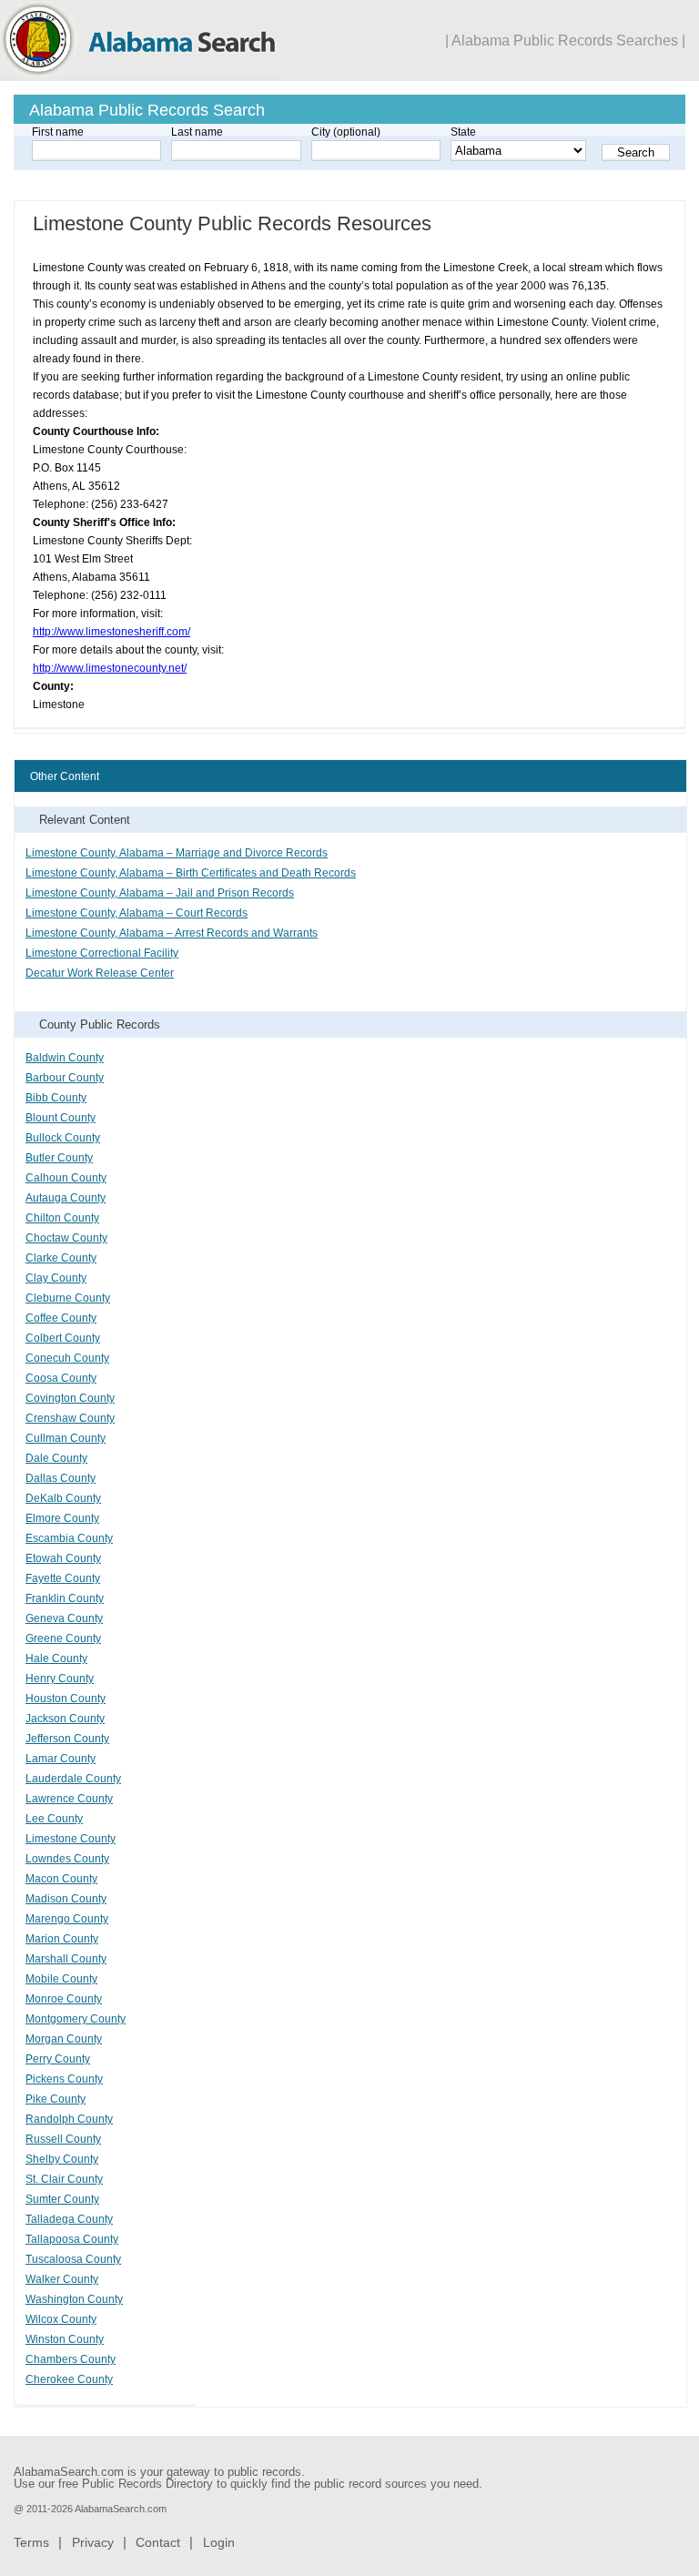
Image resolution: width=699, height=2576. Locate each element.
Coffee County (61, 1318)
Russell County (63, 2139)
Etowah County (63, 1558)
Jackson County (65, 1719)
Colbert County (63, 1338)
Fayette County (63, 1578)
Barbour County (65, 1078)
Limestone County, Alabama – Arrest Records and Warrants (172, 933)
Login (219, 2542)
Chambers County (71, 2359)
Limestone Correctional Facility (102, 953)
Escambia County (69, 1538)
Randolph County (69, 2119)
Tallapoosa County (72, 2239)
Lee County (54, 1819)
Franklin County (65, 1598)
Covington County (70, 1398)
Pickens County (64, 2079)
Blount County (61, 1118)
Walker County (62, 2279)
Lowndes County (67, 1859)
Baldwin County (65, 1058)
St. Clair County (64, 2179)
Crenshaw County (70, 1418)
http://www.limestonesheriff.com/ (111, 632)
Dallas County (61, 1478)
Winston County (65, 2339)
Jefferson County (67, 1739)
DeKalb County (63, 1498)
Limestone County (71, 1839)
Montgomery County (76, 2019)
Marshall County (66, 1959)
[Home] (140, 76)
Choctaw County (66, 1238)
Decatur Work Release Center (100, 973)
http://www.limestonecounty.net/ (110, 668)
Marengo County (67, 1919)
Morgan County (64, 2039)
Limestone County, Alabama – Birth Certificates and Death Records (191, 873)
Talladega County (69, 2219)
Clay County (56, 1278)
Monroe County (64, 1999)
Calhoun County (66, 1178)
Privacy (93, 2542)
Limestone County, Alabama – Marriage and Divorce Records (177, 853)
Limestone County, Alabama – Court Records (137, 913)
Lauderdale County (73, 1779)
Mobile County (61, 1979)
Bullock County (63, 1138)
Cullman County (66, 1438)
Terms (31, 2542)
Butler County (59, 1158)
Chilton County (62, 1218)
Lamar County (61, 1759)
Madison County (66, 1899)
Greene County (63, 1638)
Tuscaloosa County (73, 2259)
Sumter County (62, 2199)
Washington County (74, 2299)
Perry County (58, 2059)
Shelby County (62, 2159)
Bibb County (56, 1098)
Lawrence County (69, 1799)
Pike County (56, 2099)
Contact (158, 2542)
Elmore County (62, 1518)
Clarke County (61, 1258)
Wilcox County (61, 2319)
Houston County (66, 1699)
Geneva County (64, 1618)
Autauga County (66, 1198)
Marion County (62, 1939)
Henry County (60, 1678)
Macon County (61, 1879)
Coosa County (61, 1378)
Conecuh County (67, 1358)
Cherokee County (69, 2379)
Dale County (56, 1458)
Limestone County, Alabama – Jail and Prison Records (160, 893)
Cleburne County (68, 1298)
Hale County (56, 1658)
